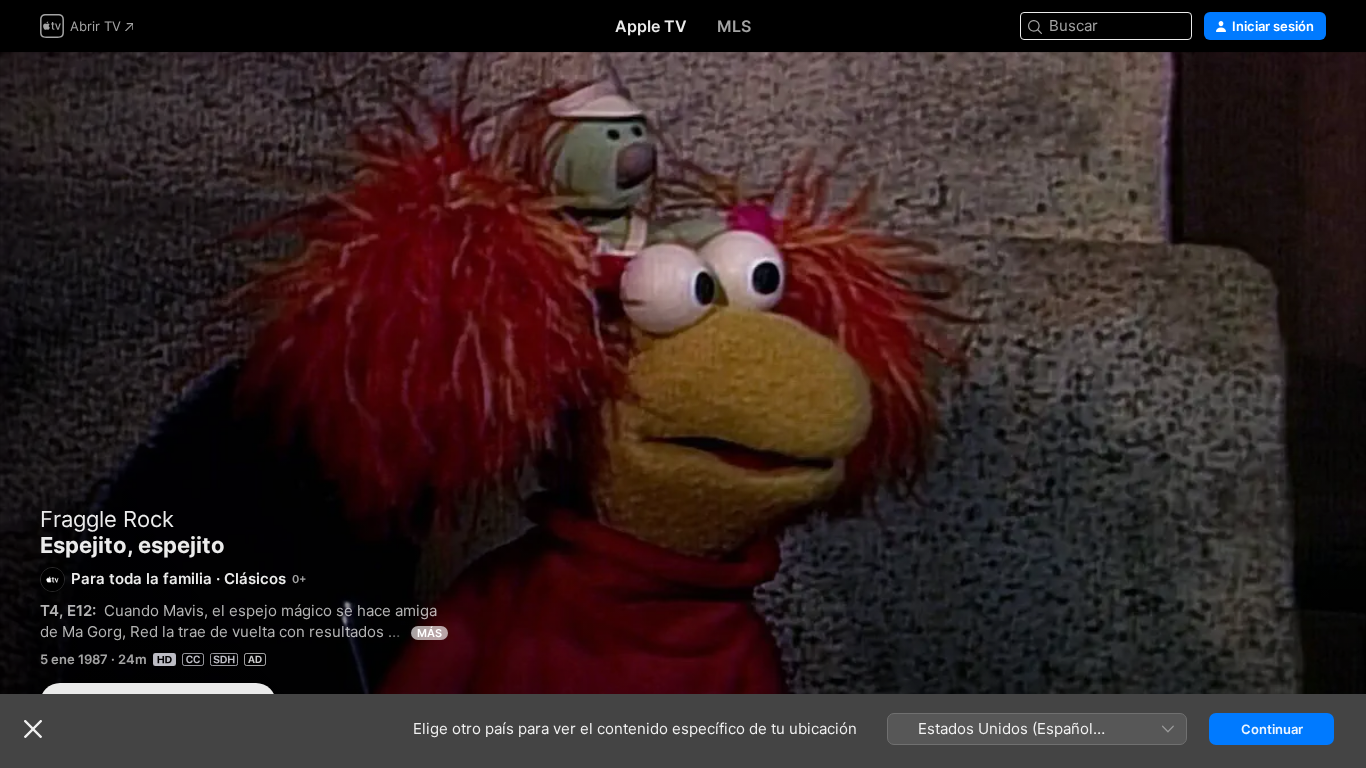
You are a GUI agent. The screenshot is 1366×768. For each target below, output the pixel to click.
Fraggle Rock (107, 519)
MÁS (429, 633)
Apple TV (651, 26)
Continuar (1272, 729)
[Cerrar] (33, 729)
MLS (734, 26)
